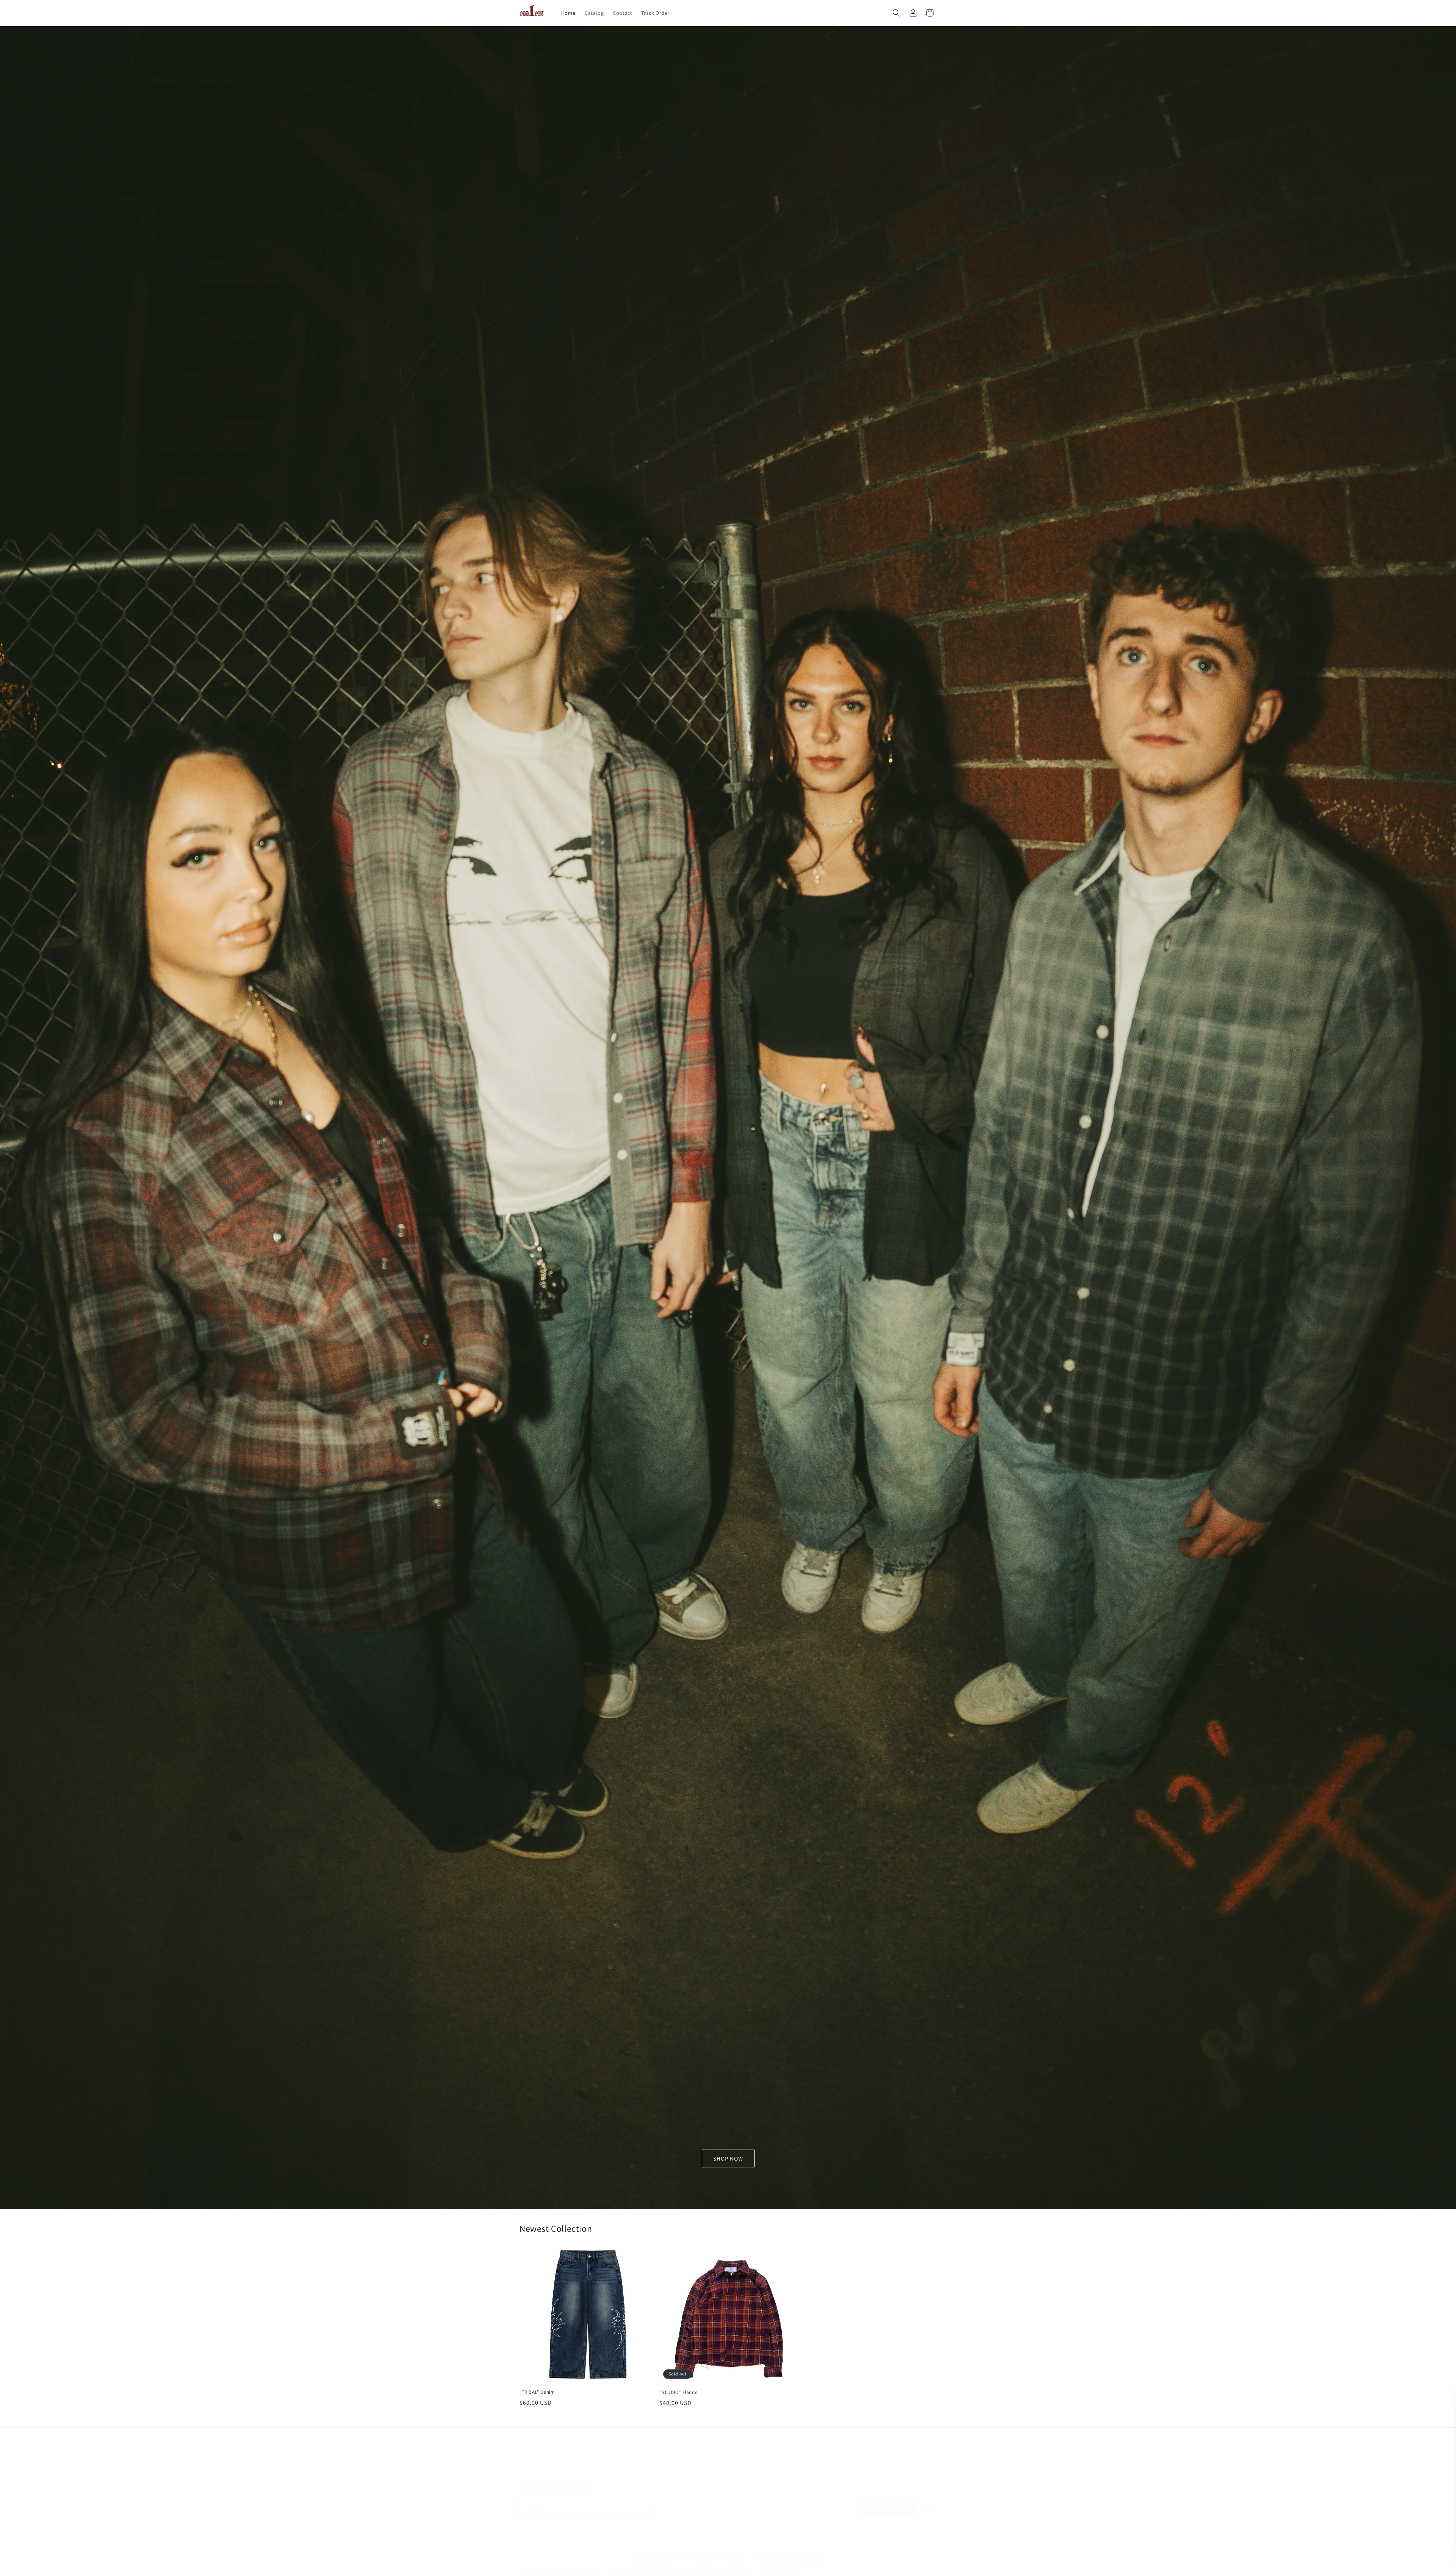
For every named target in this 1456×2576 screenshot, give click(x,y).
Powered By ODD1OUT (579, 2564)
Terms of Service (706, 2457)
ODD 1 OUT (546, 2564)
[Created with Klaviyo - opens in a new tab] (1335, 2564)
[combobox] (1319, 2525)
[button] (896, 13)
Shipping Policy (751, 2457)
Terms (1385, 2505)
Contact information (776, 2564)
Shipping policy (733, 2564)
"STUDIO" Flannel (679, 2392)
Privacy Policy (1361, 2505)
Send (1426, 2525)
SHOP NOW (728, 2158)
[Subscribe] (647, 2500)
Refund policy (621, 2564)
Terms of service (693, 2564)
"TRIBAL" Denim (537, 2392)
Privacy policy (656, 2564)
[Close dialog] (1439, 2402)
